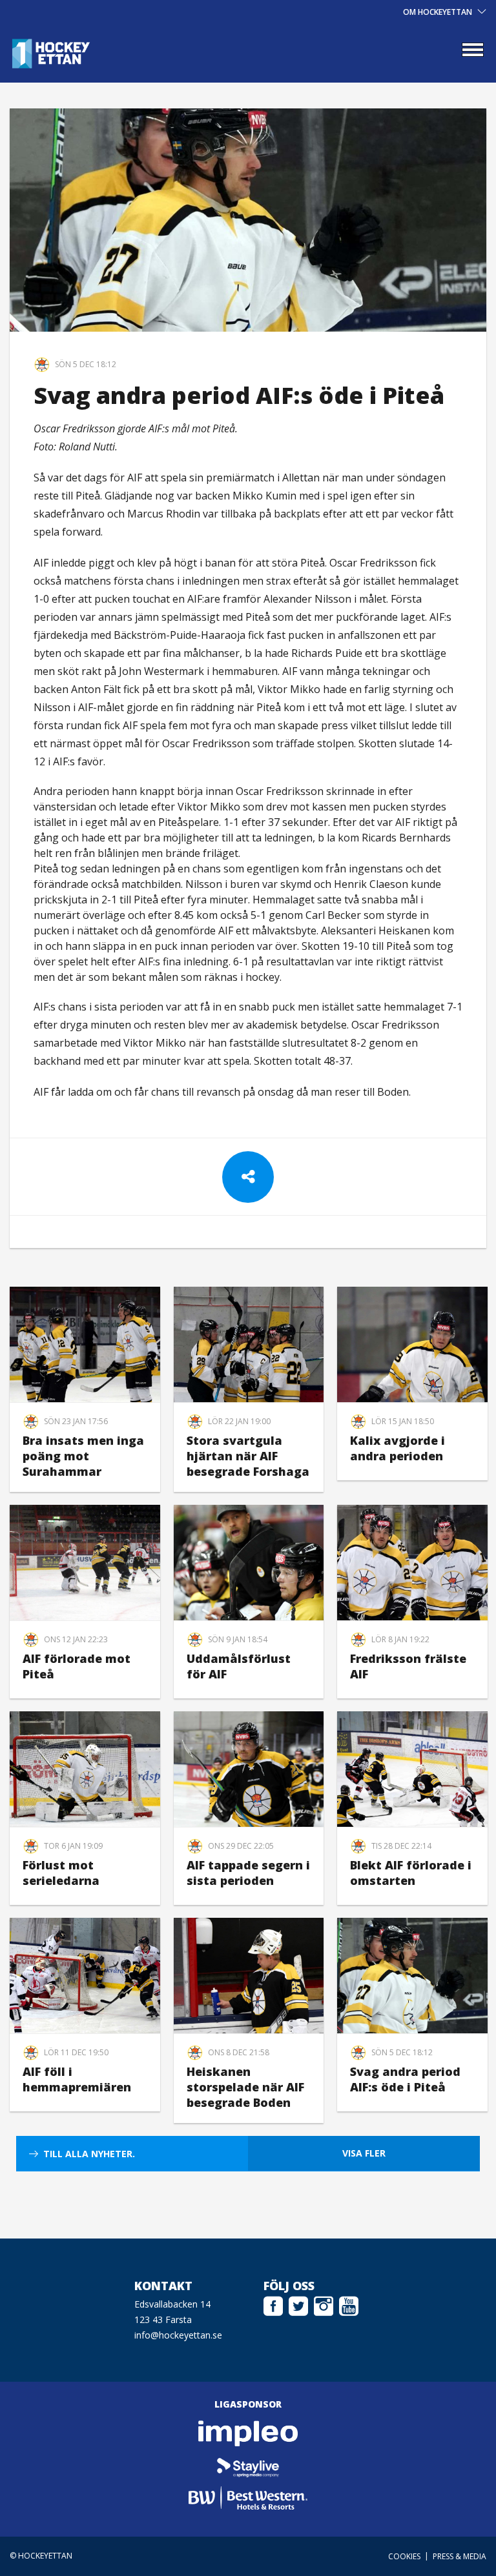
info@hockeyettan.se (178, 2335)
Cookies (404, 2556)
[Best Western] (248, 2498)
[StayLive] (248, 2466)
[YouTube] (349, 2304)
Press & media (460, 2556)
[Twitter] (298, 2304)
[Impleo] (248, 2433)
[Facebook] (273, 2304)
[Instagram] (324, 2304)
